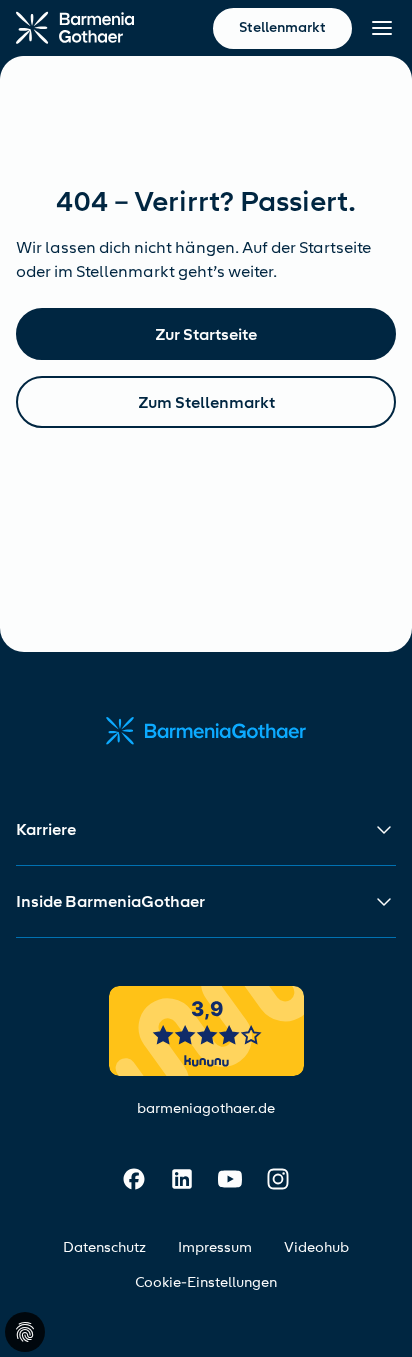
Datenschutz (104, 1247)
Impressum (215, 1247)
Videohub (316, 1247)
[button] (206, 829)
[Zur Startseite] (75, 28)
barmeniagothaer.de (206, 1108)
